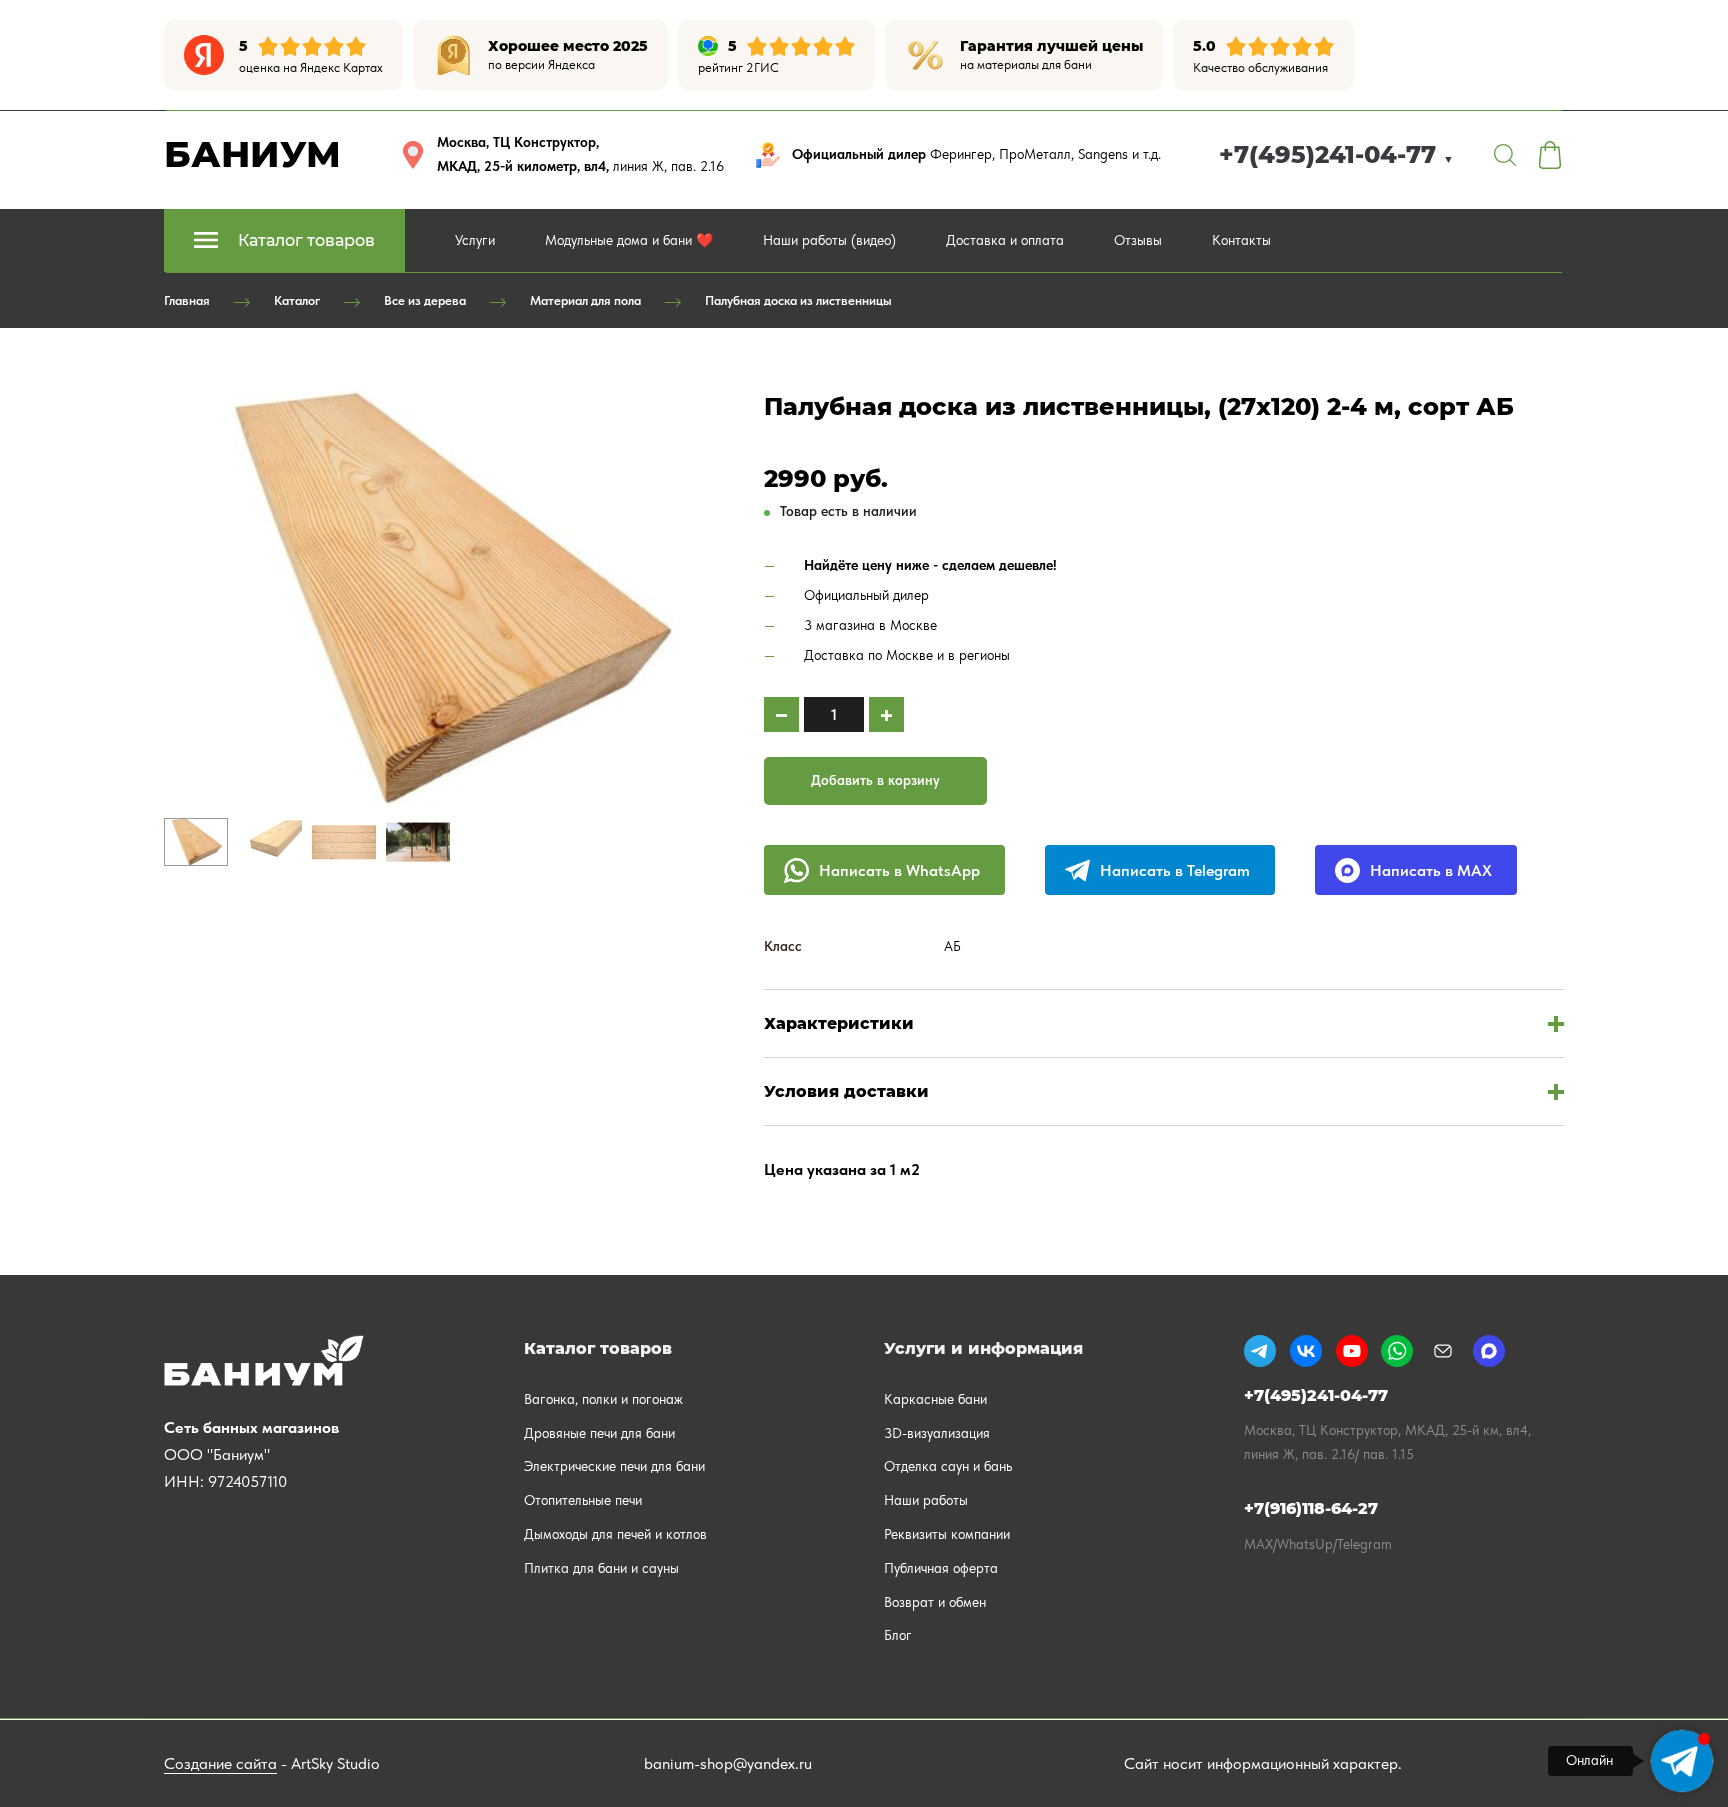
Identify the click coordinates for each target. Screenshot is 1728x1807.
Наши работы (926, 1500)
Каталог (297, 300)
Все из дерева (425, 300)
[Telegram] (1260, 1351)
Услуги (475, 240)
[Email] (1443, 1351)
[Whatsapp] (1397, 1351)
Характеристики (839, 1023)
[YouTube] (1352, 1351)
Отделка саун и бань (948, 1466)
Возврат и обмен (935, 1602)
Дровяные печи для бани (599, 1433)
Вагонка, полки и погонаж (603, 1399)
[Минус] (781, 714)
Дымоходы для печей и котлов (615, 1534)
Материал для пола (585, 300)
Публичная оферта (941, 1568)
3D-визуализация (937, 1433)
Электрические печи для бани (614, 1466)
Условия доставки (846, 1091)
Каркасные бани (935, 1399)
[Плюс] (886, 714)
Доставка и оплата (1005, 240)
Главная (187, 300)
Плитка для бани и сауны (601, 1568)
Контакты (1241, 240)
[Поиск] (1505, 155)
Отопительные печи (583, 1500)
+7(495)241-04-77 (1336, 154)
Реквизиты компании (947, 1534)
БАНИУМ (252, 154)
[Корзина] (1550, 155)
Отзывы (1138, 240)
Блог (898, 1635)
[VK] (1306, 1351)
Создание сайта (220, 1763)
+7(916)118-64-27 (1311, 1508)
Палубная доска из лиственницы (798, 300)
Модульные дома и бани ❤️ (629, 240)
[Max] (1489, 1351)
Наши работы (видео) (829, 240)
